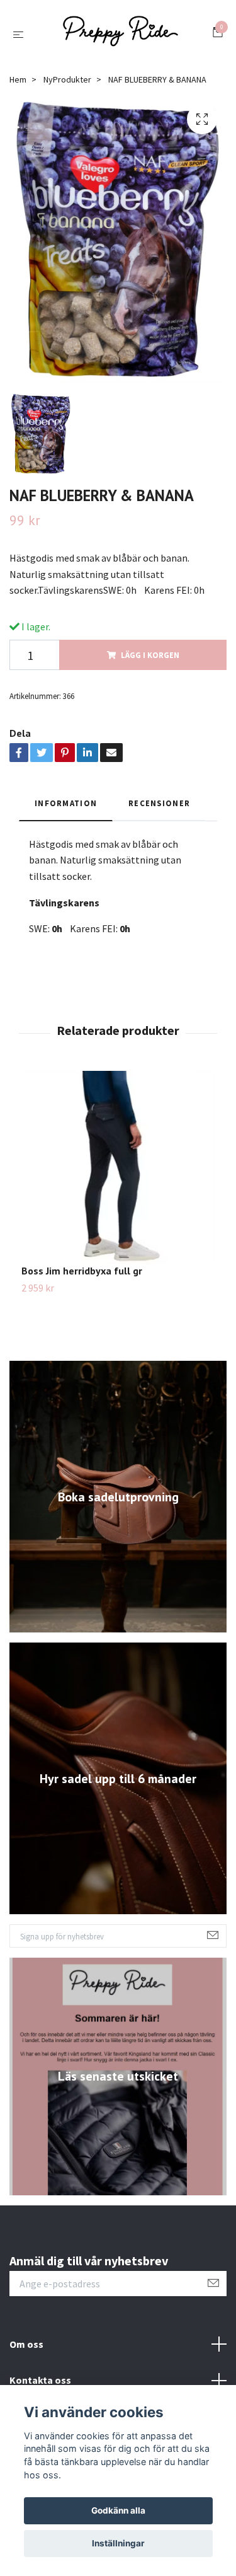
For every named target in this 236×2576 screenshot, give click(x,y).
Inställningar (118, 2543)
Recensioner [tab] (159, 809)
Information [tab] (66, 809)
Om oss (26, 2349)
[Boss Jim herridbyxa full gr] (118, 1173)
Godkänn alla (118, 2510)
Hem (18, 85)
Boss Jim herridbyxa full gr (82, 1276)
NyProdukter (67, 85)
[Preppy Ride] (121, 37)
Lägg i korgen (150, 661)
